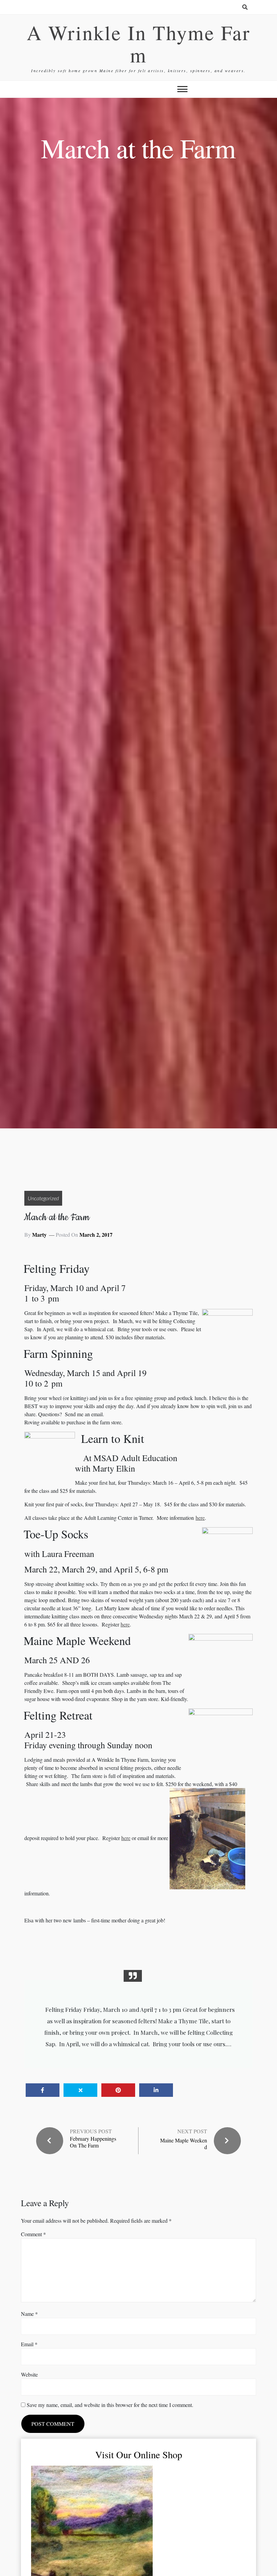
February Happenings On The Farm (93, 2142)
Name (29, 2314)
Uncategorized (43, 1198)
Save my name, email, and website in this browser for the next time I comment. (110, 2405)
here (200, 1518)
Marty (39, 1235)
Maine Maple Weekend (184, 2143)
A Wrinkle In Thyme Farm (138, 44)
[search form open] (245, 7)
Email (29, 2344)
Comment (33, 2234)
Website (29, 2374)
